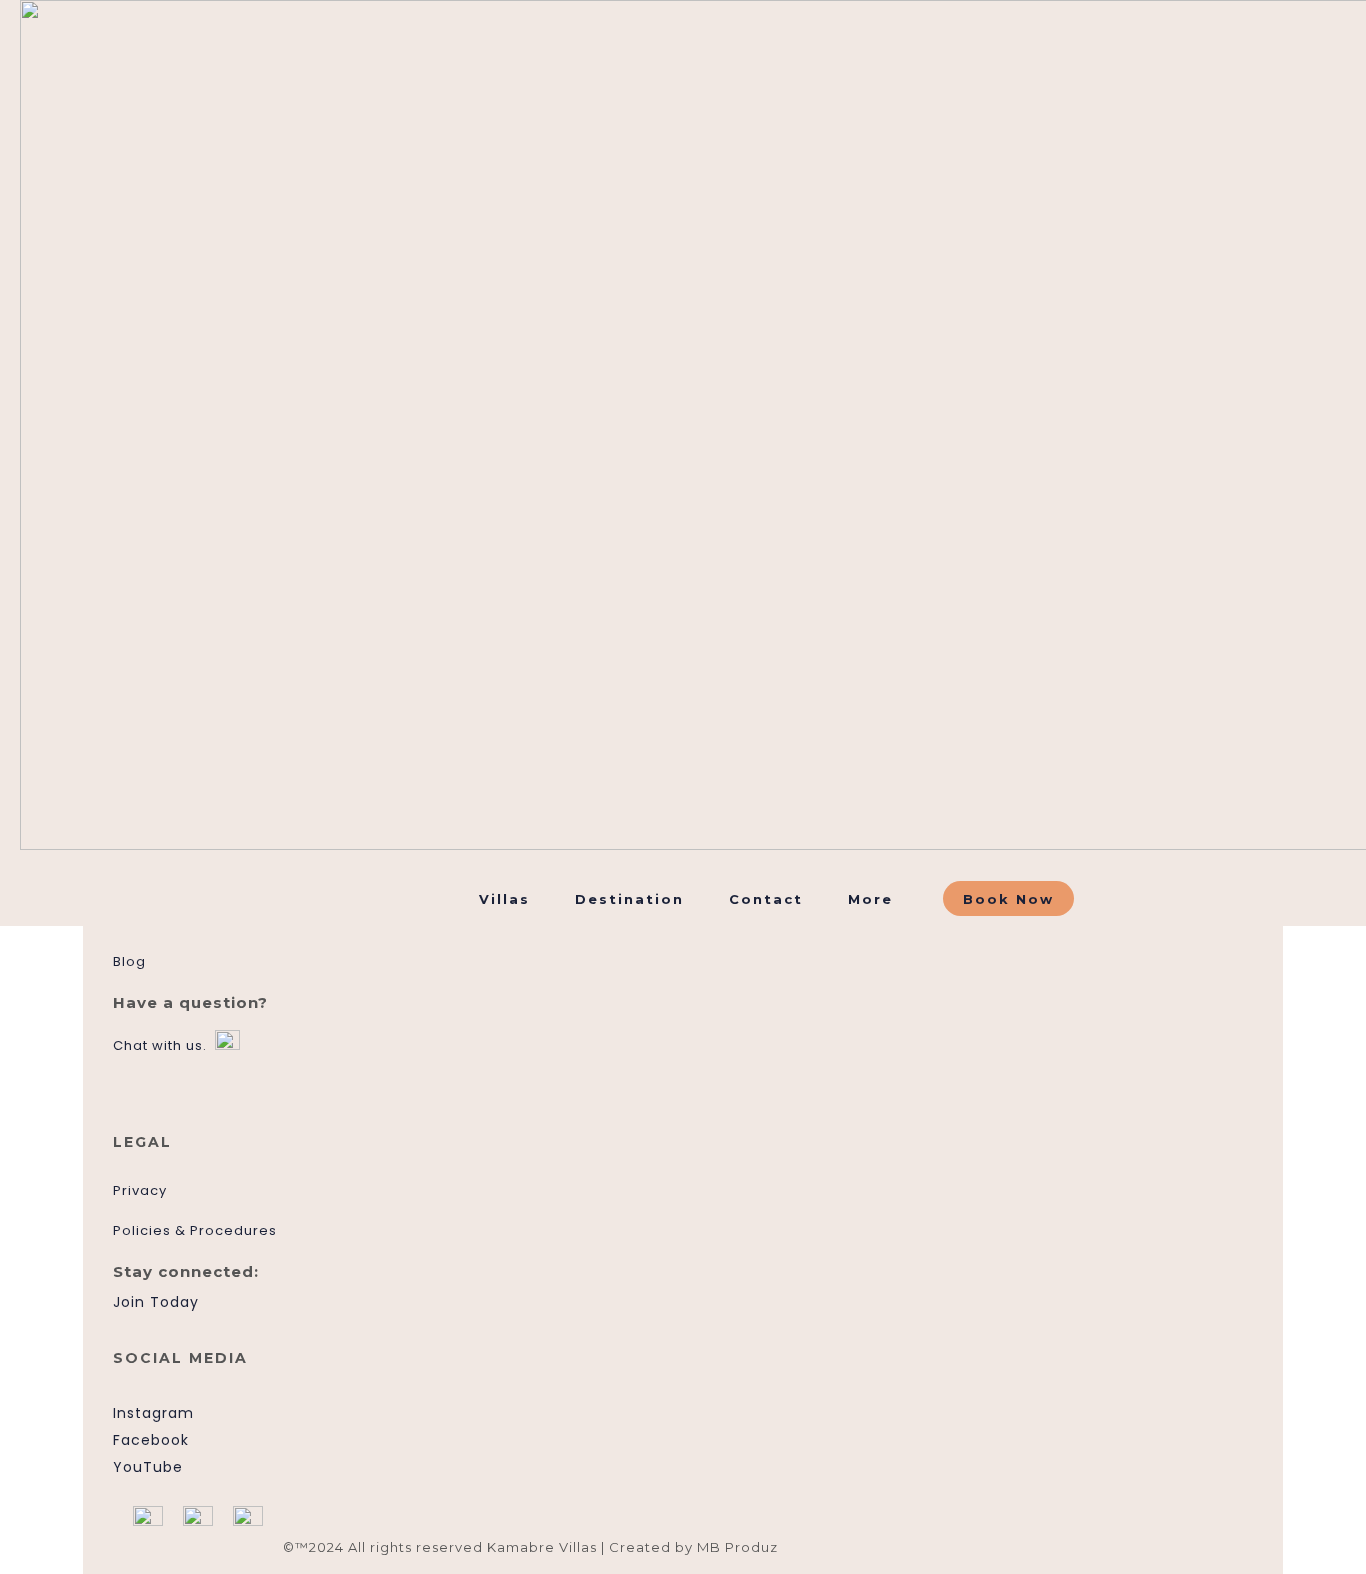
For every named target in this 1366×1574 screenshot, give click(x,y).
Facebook (151, 1440)
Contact (766, 899)
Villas (504, 899)
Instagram (153, 1413)
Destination (629, 899)
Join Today (156, 1302)
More (870, 899)
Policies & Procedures (195, 1230)
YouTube (148, 1467)
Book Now (1008, 899)
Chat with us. (160, 1045)
